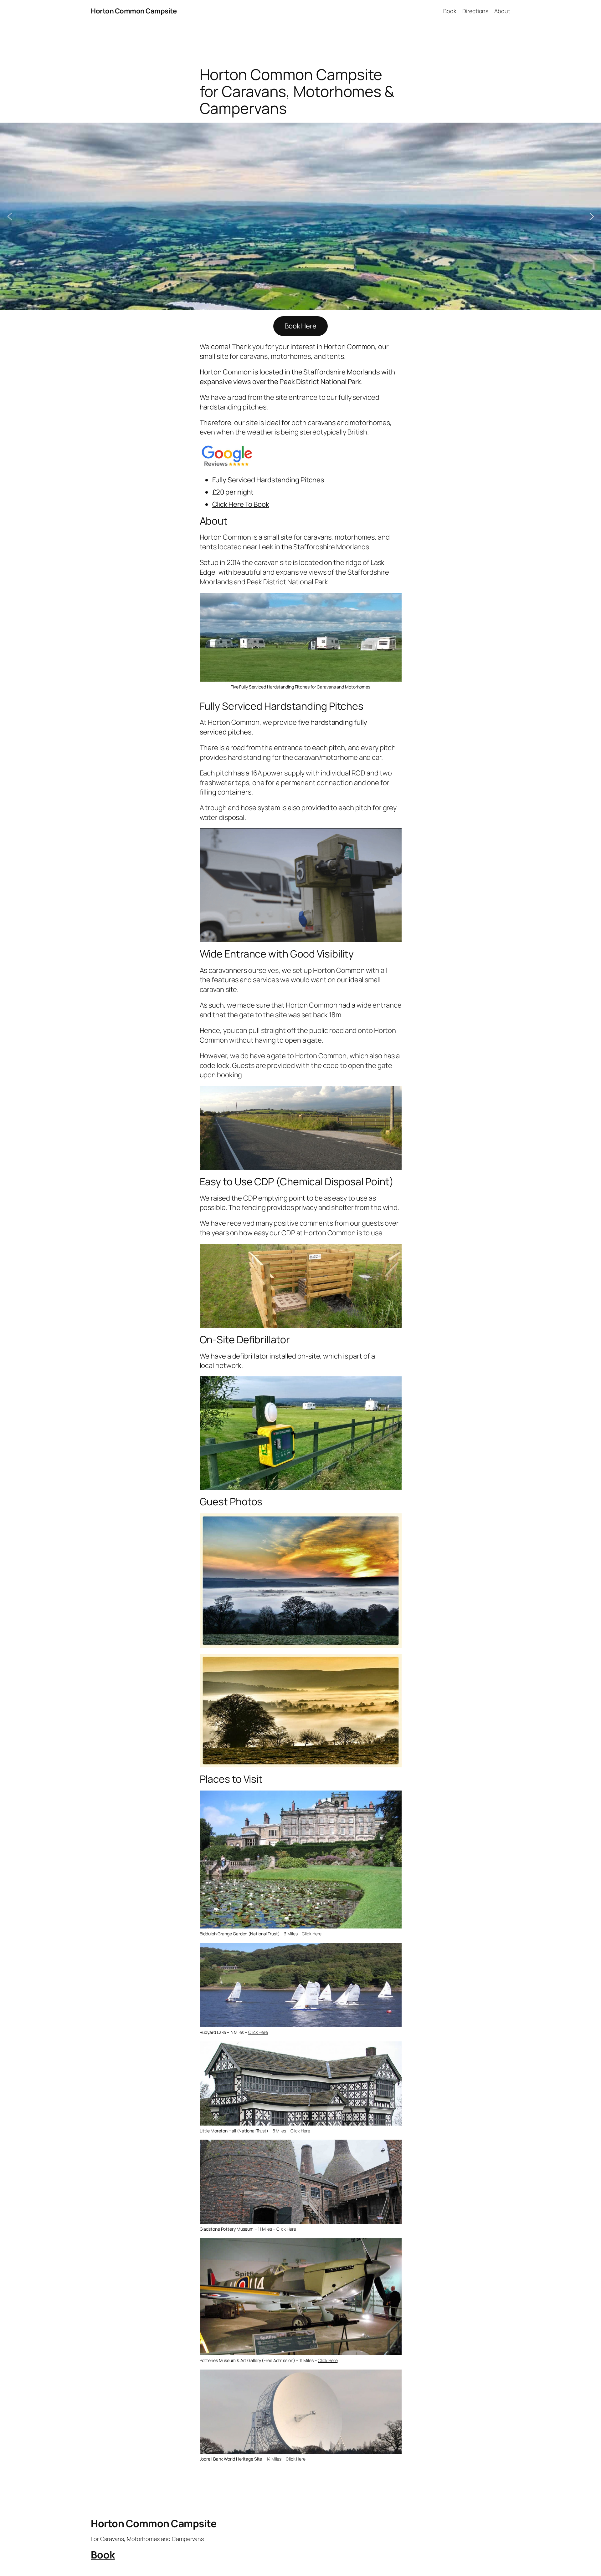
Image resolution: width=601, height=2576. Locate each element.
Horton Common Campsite (134, 11)
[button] (10, 216)
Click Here (312, 1934)
